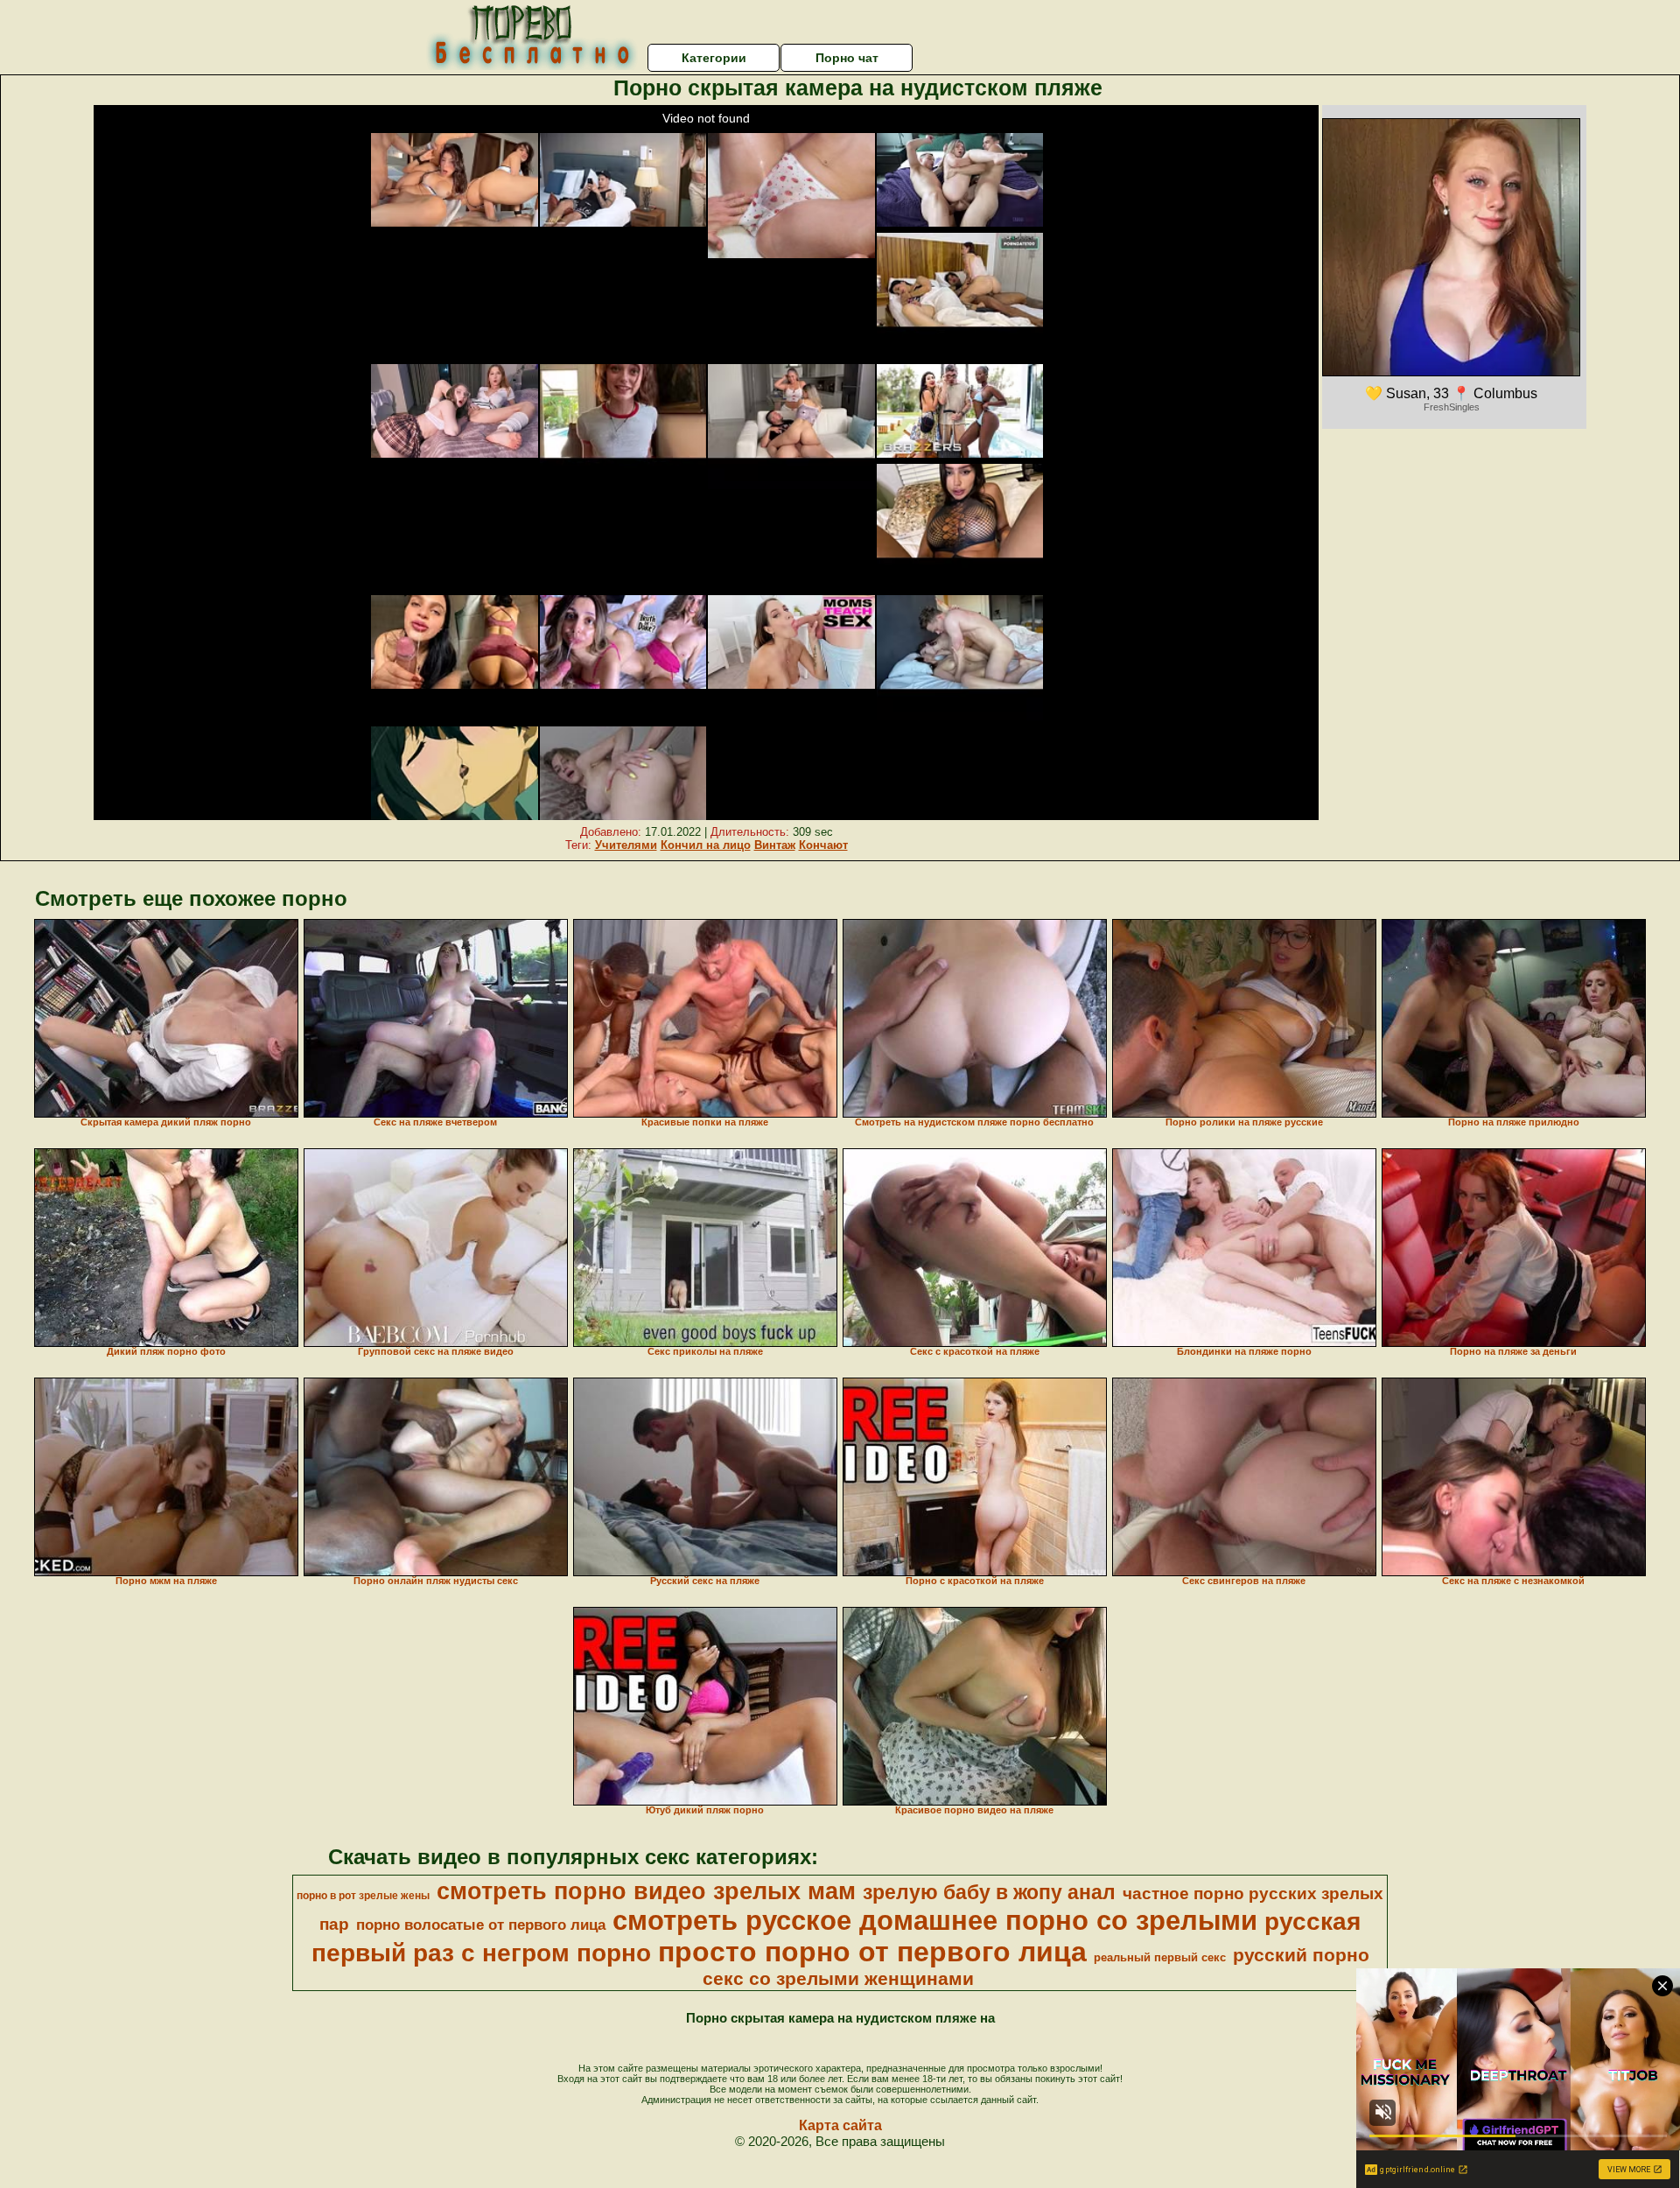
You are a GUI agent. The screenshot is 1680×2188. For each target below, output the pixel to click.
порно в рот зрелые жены (363, 1896)
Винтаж (775, 845)
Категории (714, 58)
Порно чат (847, 58)
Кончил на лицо (706, 845)
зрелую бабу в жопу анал (989, 1892)
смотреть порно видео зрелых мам (646, 1891)
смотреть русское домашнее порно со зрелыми (935, 1920)
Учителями (626, 845)
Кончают (823, 845)
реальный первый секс (1160, 1957)
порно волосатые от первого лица (481, 1925)
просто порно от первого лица (872, 1952)
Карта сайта (840, 2125)
